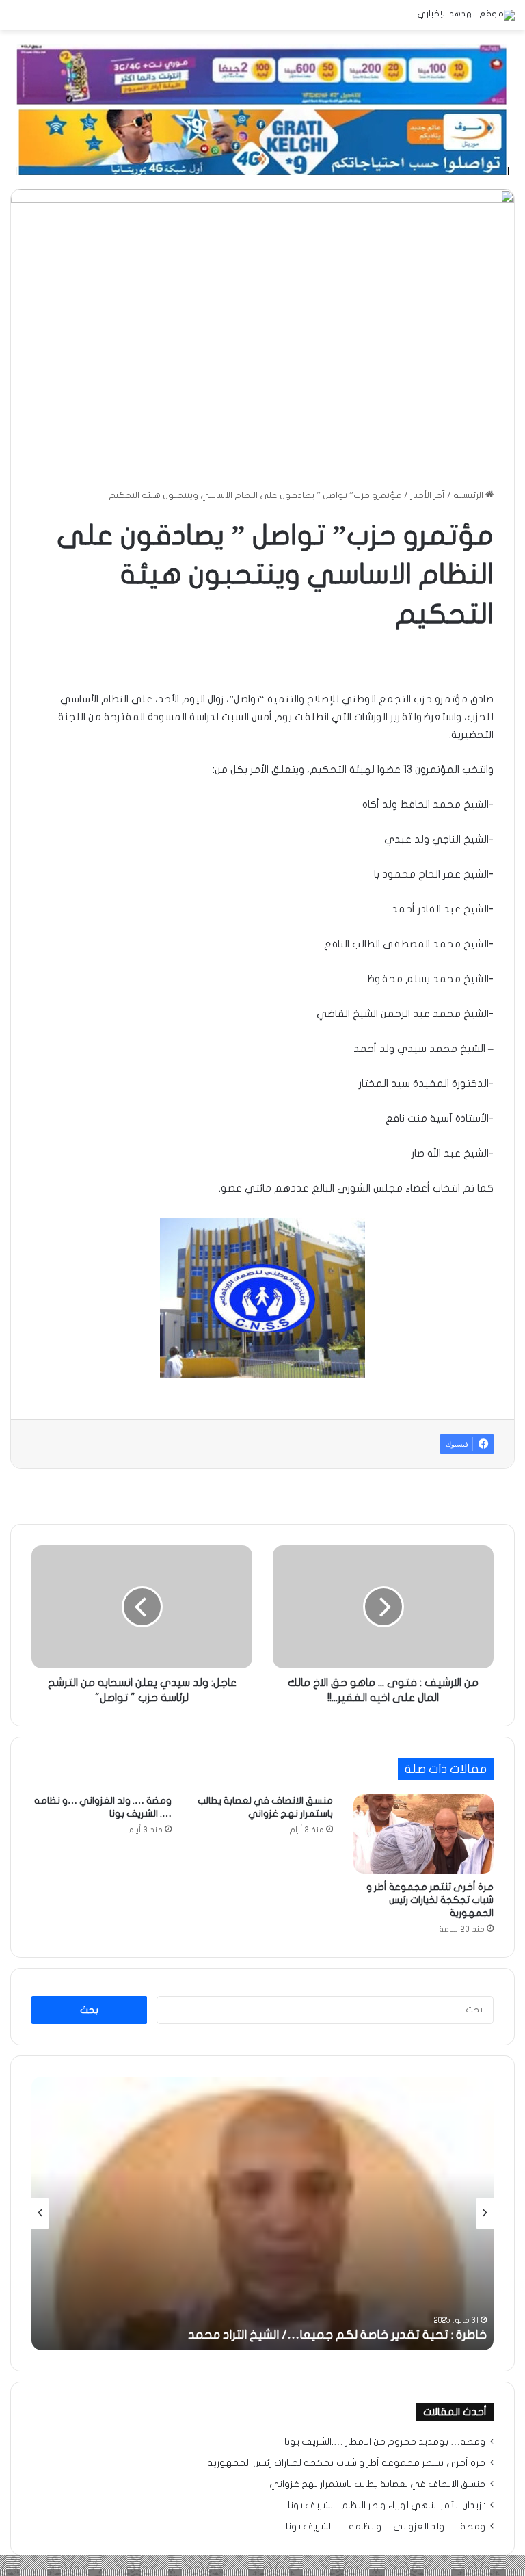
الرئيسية (469, 495)
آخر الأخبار (428, 495)
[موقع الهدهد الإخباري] (466, 15)
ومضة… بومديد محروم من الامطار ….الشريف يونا (385, 2442)
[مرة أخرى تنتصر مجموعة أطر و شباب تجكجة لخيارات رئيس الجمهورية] (423, 1834)
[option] (262, 2213)
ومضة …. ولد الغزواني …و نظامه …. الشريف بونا (386, 2527)
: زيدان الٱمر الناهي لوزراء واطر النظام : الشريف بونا (387, 2506)
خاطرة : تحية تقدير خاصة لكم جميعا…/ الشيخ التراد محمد (337, 2335)
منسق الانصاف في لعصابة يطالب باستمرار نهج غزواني (377, 2484)
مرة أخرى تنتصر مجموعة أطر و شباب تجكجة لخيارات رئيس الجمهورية (430, 1900)
